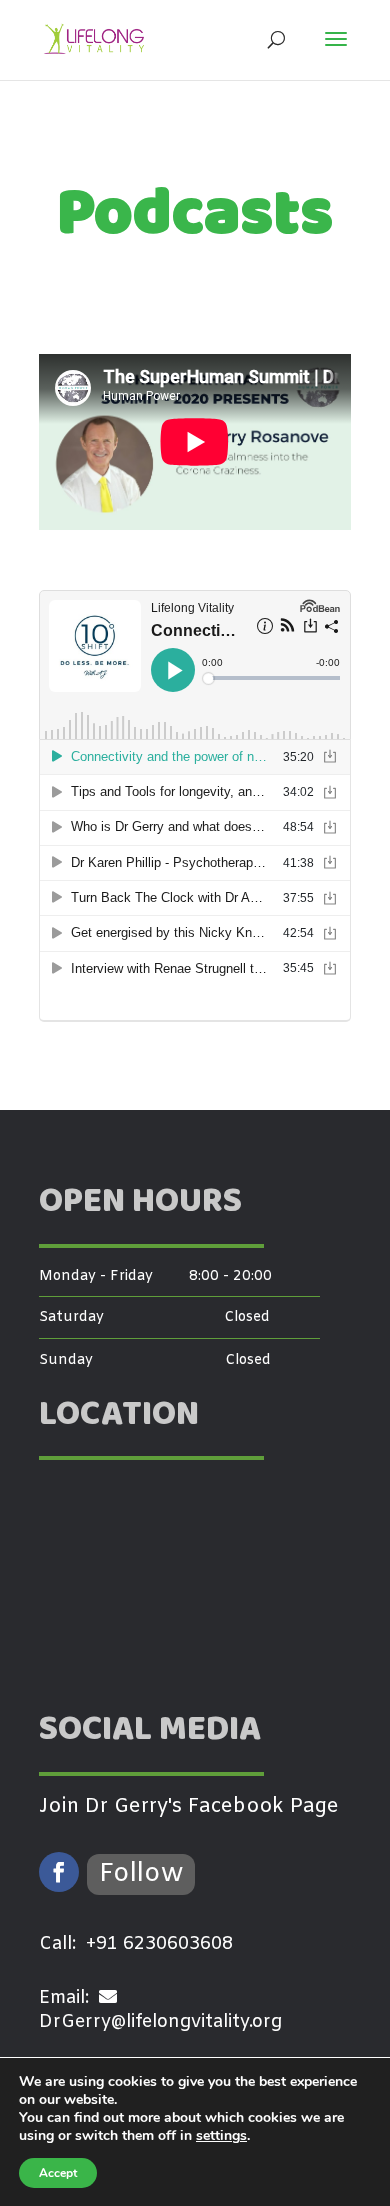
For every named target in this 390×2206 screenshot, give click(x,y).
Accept (58, 2173)
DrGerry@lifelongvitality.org (160, 2022)
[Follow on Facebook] (59, 1872)
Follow (141, 1874)
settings (221, 2136)
